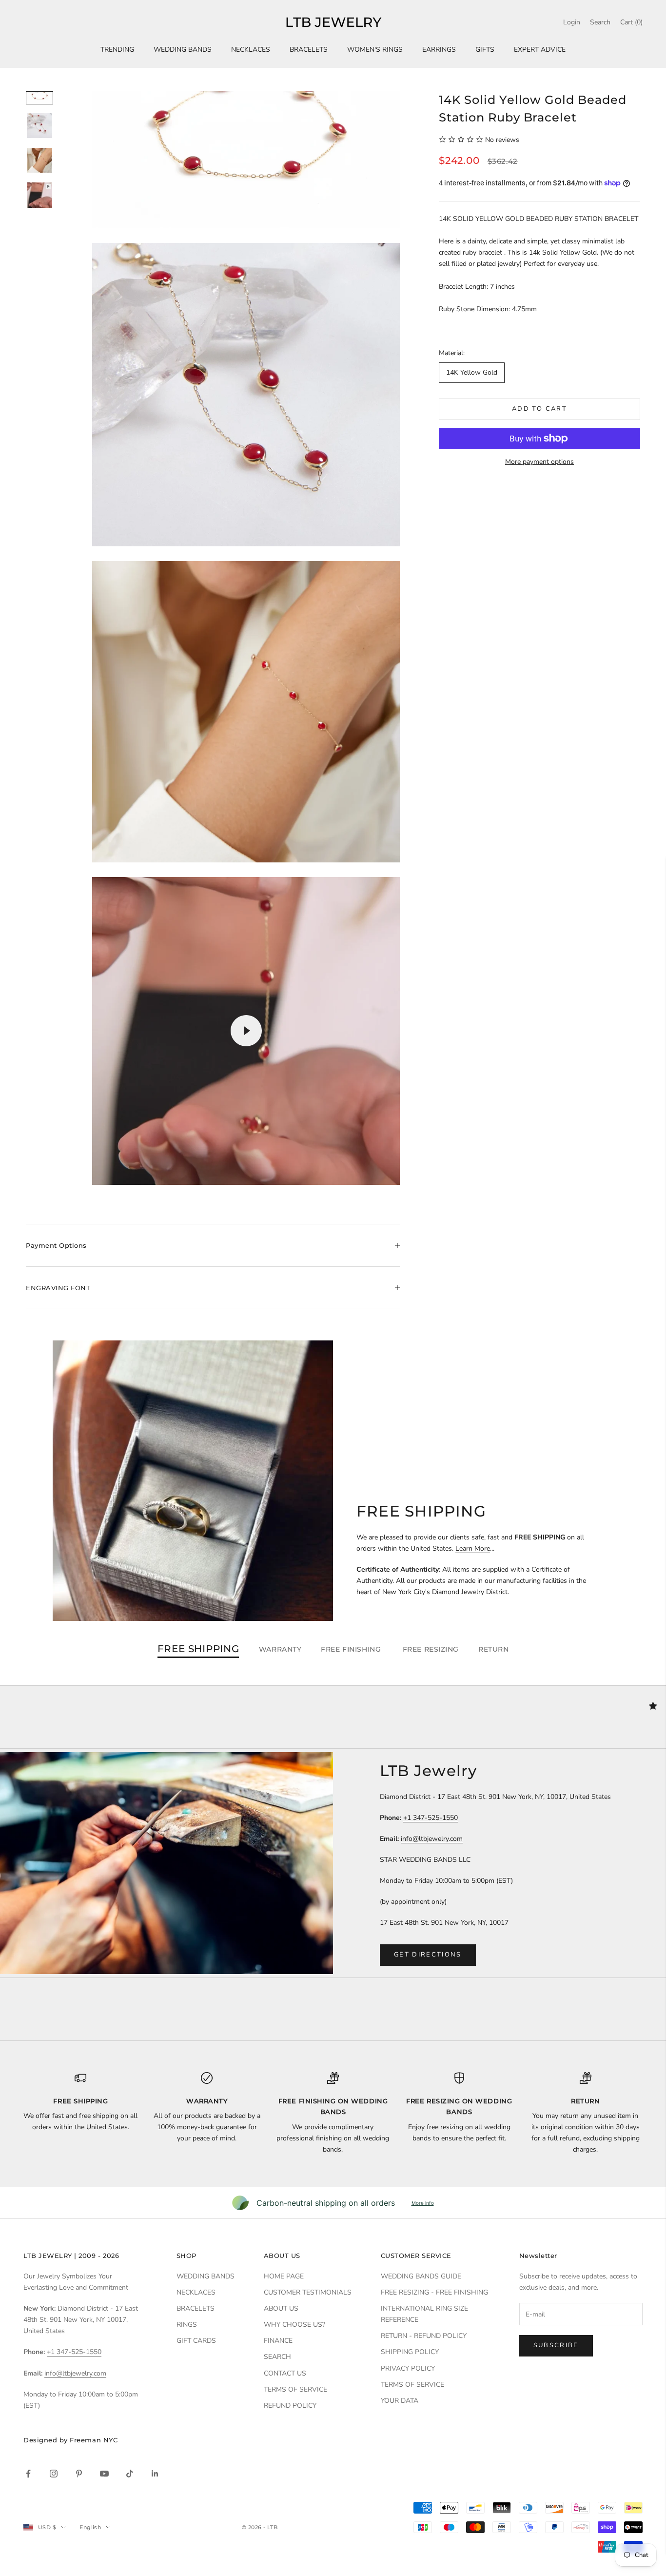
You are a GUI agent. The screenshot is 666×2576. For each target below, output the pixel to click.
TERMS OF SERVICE (295, 2389)
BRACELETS (309, 50)
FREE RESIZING (431, 1649)
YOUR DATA (400, 2401)
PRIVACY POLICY (408, 2368)
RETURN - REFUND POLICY (424, 2336)
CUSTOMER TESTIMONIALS (308, 2292)
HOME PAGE (284, 2276)
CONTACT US (285, 2373)
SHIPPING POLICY (410, 2352)
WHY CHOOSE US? (294, 2325)
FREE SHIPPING (198, 1649)
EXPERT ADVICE (540, 50)
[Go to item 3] (39, 160)
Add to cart (539, 409)
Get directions (428, 1955)
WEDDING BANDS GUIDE (421, 2276)
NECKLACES (251, 50)
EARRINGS (439, 50)
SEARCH (277, 2357)
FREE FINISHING (352, 1649)
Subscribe (556, 2345)
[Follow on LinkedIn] (155, 2474)
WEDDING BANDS (183, 50)
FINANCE (278, 2341)
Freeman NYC (94, 2440)
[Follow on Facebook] (28, 2474)
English (90, 2527)
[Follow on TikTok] (130, 2474)
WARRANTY (280, 1649)
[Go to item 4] (39, 195)
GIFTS (485, 50)
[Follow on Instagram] (54, 2474)
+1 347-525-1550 (431, 1818)
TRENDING (117, 50)
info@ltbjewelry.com (432, 1839)
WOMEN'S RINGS (375, 50)
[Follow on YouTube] (104, 2474)
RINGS (187, 2325)
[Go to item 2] (39, 126)
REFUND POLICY (290, 2406)
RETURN (493, 1649)
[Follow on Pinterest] (79, 2474)
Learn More (473, 1548)
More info (423, 2203)
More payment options (539, 462)
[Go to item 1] (39, 98)
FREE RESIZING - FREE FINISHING (434, 2292)
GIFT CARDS (196, 2341)
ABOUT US (281, 2308)
